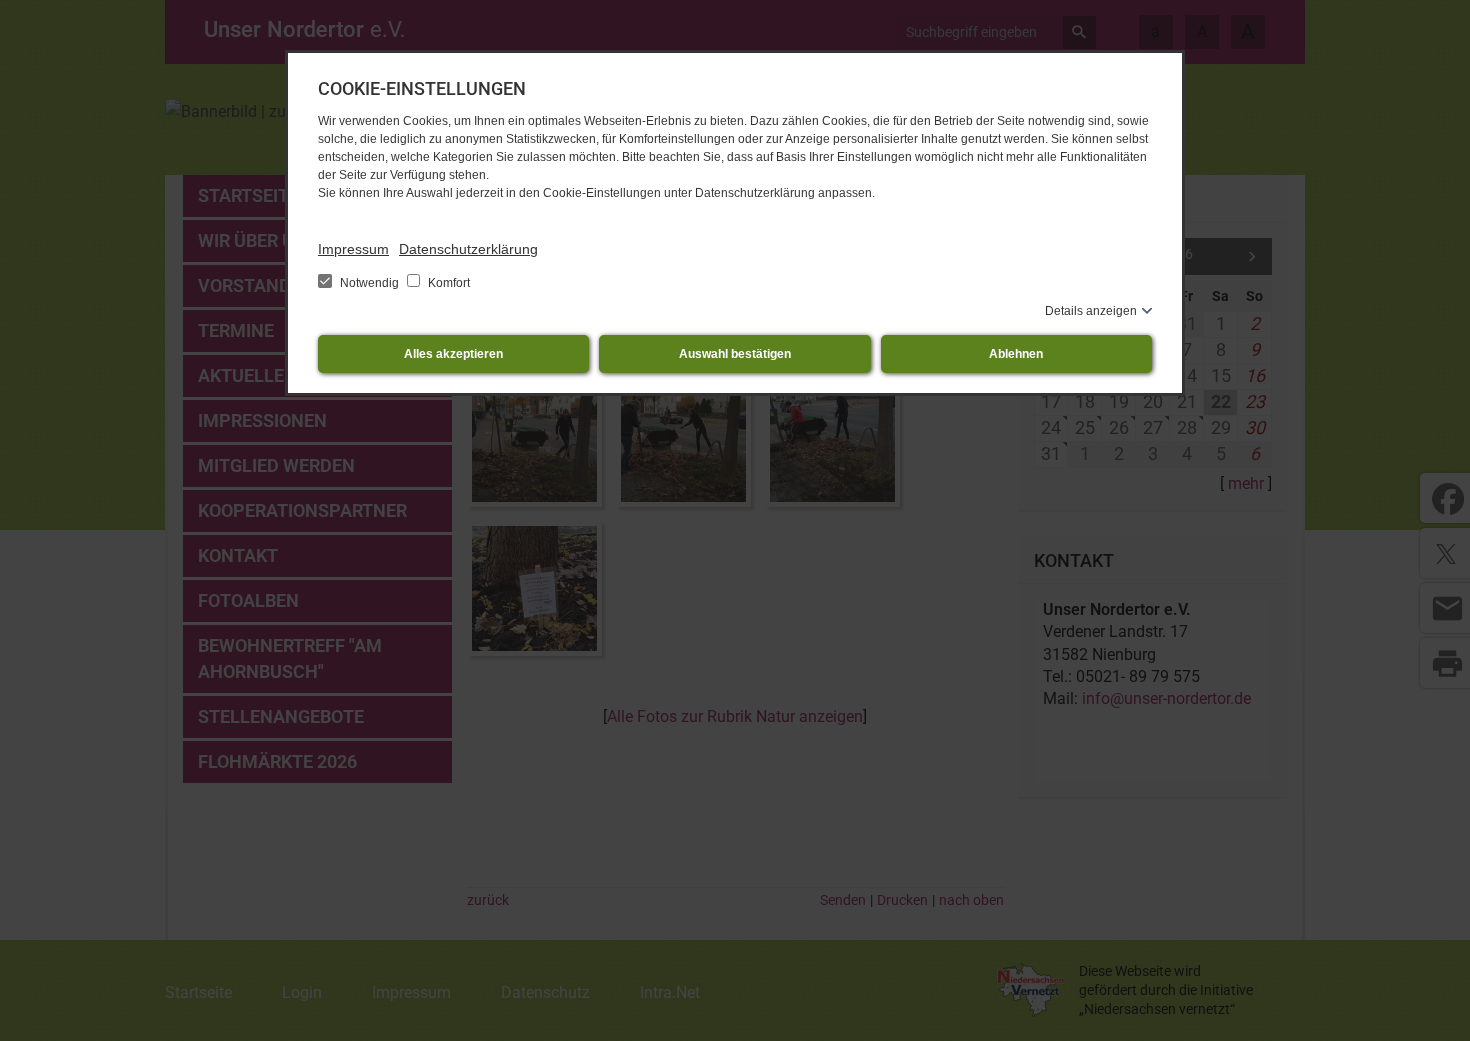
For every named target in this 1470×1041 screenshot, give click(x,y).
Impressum (353, 249)
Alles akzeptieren (453, 354)
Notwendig (369, 283)
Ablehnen (1016, 354)
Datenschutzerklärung (468, 249)
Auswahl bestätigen (735, 354)
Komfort (447, 283)
